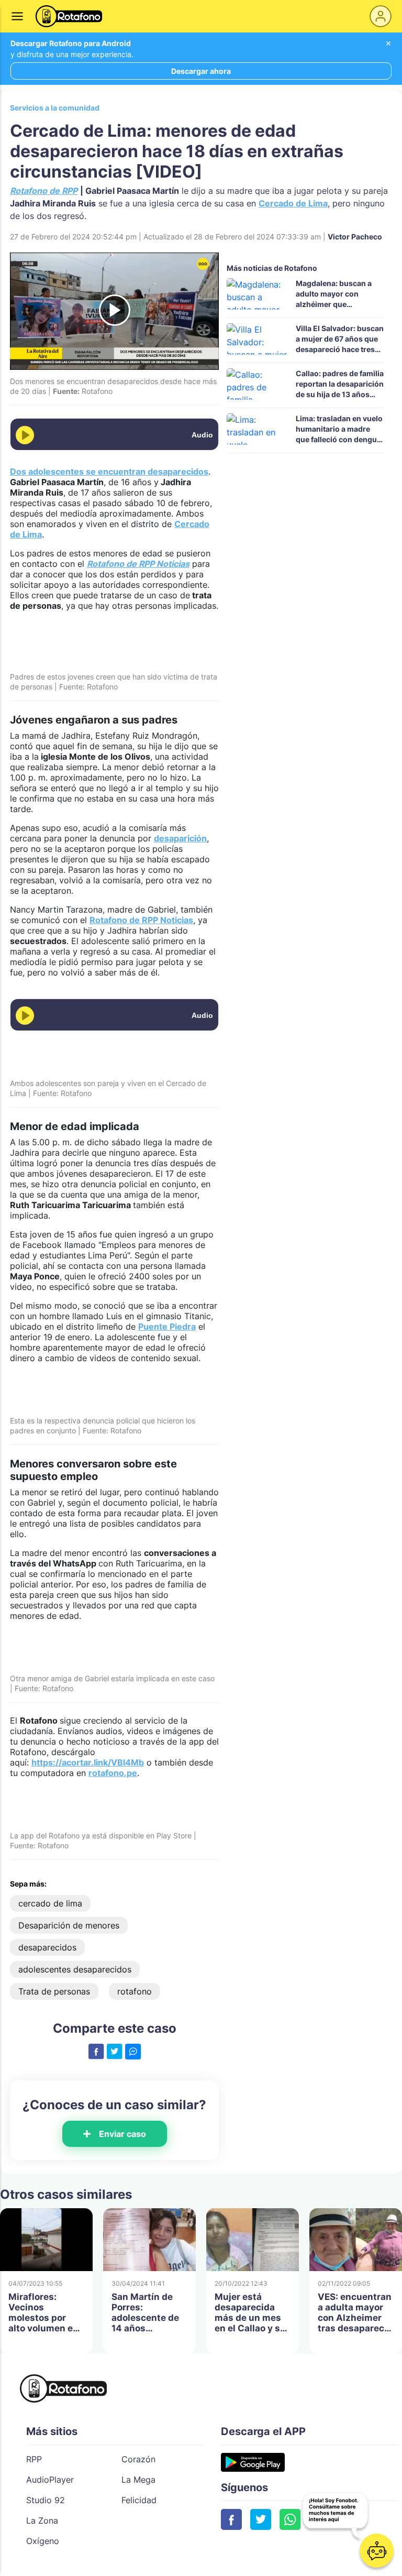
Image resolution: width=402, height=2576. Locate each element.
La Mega (138, 2480)
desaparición (180, 838)
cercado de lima (50, 1903)
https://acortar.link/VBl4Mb (88, 1762)
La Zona (42, 2520)
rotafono (135, 1991)
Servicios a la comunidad (55, 108)
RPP (34, 2459)
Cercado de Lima (293, 203)
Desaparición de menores (69, 1925)
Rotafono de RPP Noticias (141, 920)
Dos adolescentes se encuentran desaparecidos (109, 472)
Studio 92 (46, 2500)
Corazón (138, 2459)
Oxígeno (43, 2541)
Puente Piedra (167, 1327)
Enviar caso (122, 2134)
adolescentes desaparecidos (75, 1969)
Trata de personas (54, 1991)
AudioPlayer (50, 2480)
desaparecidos (47, 1947)
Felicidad (139, 2500)
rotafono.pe (113, 1773)
